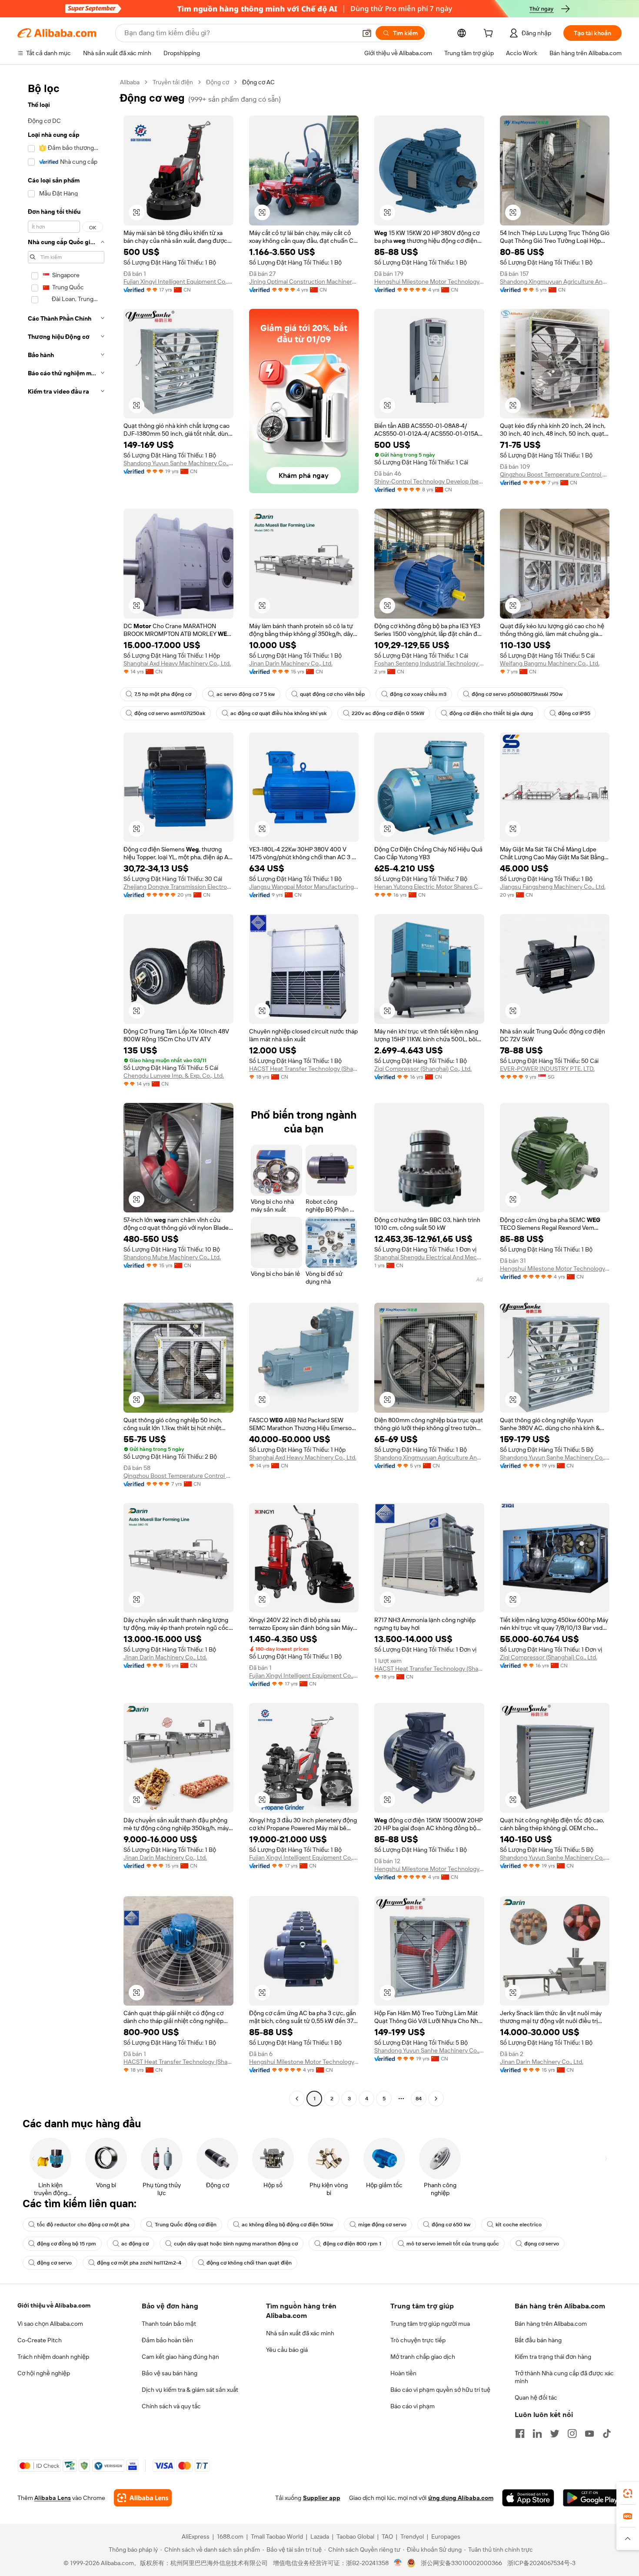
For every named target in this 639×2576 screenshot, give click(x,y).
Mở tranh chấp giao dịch (423, 2357)
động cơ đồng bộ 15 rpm (67, 2244)
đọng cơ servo (542, 2244)
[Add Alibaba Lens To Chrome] (143, 2498)
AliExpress (196, 2536)
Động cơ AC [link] (258, 82)
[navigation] (66, 1091)
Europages (446, 2536)
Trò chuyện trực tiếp (418, 2340)
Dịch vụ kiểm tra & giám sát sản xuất (190, 2390)
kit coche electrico (519, 2225)
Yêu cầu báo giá (287, 2350)
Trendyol (412, 2536)
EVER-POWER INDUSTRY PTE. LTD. (547, 1069)
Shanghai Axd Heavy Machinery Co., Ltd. (177, 663)
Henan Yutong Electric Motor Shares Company (429, 887)
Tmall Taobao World (277, 2536)
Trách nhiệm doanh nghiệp (53, 2357)
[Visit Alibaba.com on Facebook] (520, 2434)
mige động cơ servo (382, 2225)
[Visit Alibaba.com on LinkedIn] (537, 2434)
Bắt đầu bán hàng (538, 2340)
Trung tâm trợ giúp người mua (430, 2324)
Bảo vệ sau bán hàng (170, 2373)
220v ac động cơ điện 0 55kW (388, 713)
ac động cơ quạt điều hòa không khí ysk (278, 713)
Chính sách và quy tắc (171, 2406)
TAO (387, 2536)
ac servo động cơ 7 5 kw (246, 694)
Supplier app (322, 2498)
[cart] (490, 34)
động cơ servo (54, 2263)
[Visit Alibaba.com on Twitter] (555, 2434)
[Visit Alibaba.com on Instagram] (572, 2434)
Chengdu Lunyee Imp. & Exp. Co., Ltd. (174, 1076)
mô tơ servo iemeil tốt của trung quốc (453, 2244)
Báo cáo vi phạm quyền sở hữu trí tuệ (440, 2390)
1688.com (230, 2536)
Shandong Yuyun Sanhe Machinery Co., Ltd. (178, 463)
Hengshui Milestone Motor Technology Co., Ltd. (429, 281)
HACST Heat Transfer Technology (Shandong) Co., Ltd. (304, 1069)
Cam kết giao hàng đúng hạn (180, 2357)
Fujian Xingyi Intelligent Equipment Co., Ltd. (178, 281)
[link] (628, 2493)
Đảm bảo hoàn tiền (167, 2340)
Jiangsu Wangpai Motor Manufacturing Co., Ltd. (304, 887)
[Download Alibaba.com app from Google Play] (592, 2498)
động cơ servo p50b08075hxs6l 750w (517, 694)
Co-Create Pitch (40, 2340)
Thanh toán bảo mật (169, 2324)
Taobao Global (355, 2536)
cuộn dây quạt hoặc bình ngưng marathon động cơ (236, 2244)
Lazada (320, 2536)
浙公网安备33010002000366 (461, 2563)
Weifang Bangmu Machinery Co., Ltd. (550, 663)
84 (419, 2099)
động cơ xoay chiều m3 (418, 694)
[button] (367, 33)
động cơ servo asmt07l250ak (170, 713)
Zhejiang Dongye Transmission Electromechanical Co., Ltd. (178, 887)
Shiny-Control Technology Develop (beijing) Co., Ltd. (429, 481)
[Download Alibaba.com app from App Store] (528, 2498)
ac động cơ (135, 2244)
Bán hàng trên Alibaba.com (551, 2324)
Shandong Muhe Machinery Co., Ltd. (172, 1257)
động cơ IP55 (574, 713)
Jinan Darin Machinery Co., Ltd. (291, 663)
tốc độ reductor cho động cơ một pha (83, 2225)
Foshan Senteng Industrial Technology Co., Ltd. (429, 663)
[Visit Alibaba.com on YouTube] (589, 2434)
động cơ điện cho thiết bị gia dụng (491, 713)
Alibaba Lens (53, 2498)
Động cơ (218, 82)
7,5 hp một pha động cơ (163, 694)
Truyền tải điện (173, 82)
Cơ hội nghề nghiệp (44, 2373)
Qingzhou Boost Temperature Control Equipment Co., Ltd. (555, 474)
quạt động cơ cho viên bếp (332, 694)
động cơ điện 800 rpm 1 (352, 2244)
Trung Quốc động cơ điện (186, 2225)
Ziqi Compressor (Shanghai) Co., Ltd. (423, 1069)
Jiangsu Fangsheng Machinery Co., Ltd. (553, 887)
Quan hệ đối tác (536, 2397)
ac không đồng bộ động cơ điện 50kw (287, 2225)
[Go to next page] (436, 2099)
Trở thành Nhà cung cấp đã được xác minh (564, 2377)
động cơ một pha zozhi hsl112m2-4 (139, 2263)
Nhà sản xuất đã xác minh (300, 2333)
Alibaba (130, 82)
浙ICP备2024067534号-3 (541, 2563)
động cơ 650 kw (451, 2225)
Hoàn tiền (403, 2373)
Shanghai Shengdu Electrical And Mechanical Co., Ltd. (429, 1257)
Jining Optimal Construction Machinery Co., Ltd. (304, 281)
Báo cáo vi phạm (413, 2406)
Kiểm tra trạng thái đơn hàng (553, 2357)
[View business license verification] (398, 2563)
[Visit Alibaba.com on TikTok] (607, 2434)
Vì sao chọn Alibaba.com (50, 2324)
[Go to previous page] (297, 2099)
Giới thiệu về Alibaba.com (54, 2305)
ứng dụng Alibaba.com (461, 2498)
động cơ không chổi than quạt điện (249, 2263)
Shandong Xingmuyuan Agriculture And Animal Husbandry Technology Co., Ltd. (555, 281)
